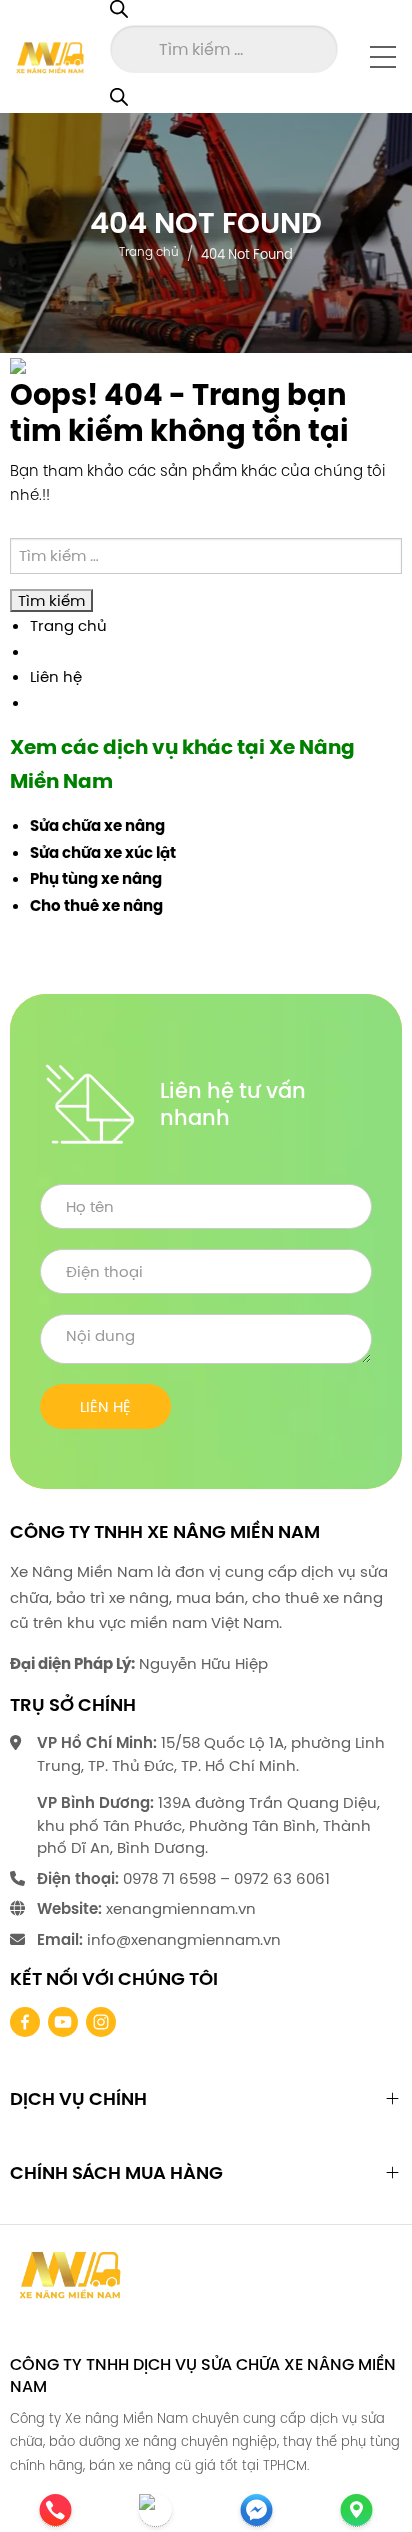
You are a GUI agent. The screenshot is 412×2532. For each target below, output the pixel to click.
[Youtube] (63, 2022)
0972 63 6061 (282, 1878)
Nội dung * (206, 1339)
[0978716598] (63, 2429)
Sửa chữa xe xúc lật (103, 853)
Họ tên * (206, 1206)
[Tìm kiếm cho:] (206, 556)
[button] (383, 56)
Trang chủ (149, 251)
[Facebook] (25, 2022)
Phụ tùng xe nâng (96, 879)
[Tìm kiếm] (119, 98)
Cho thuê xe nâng (96, 906)
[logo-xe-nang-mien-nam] (70, 2274)
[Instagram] (101, 2022)
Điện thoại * (206, 1271)
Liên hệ (56, 676)
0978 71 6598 (169, 1878)
